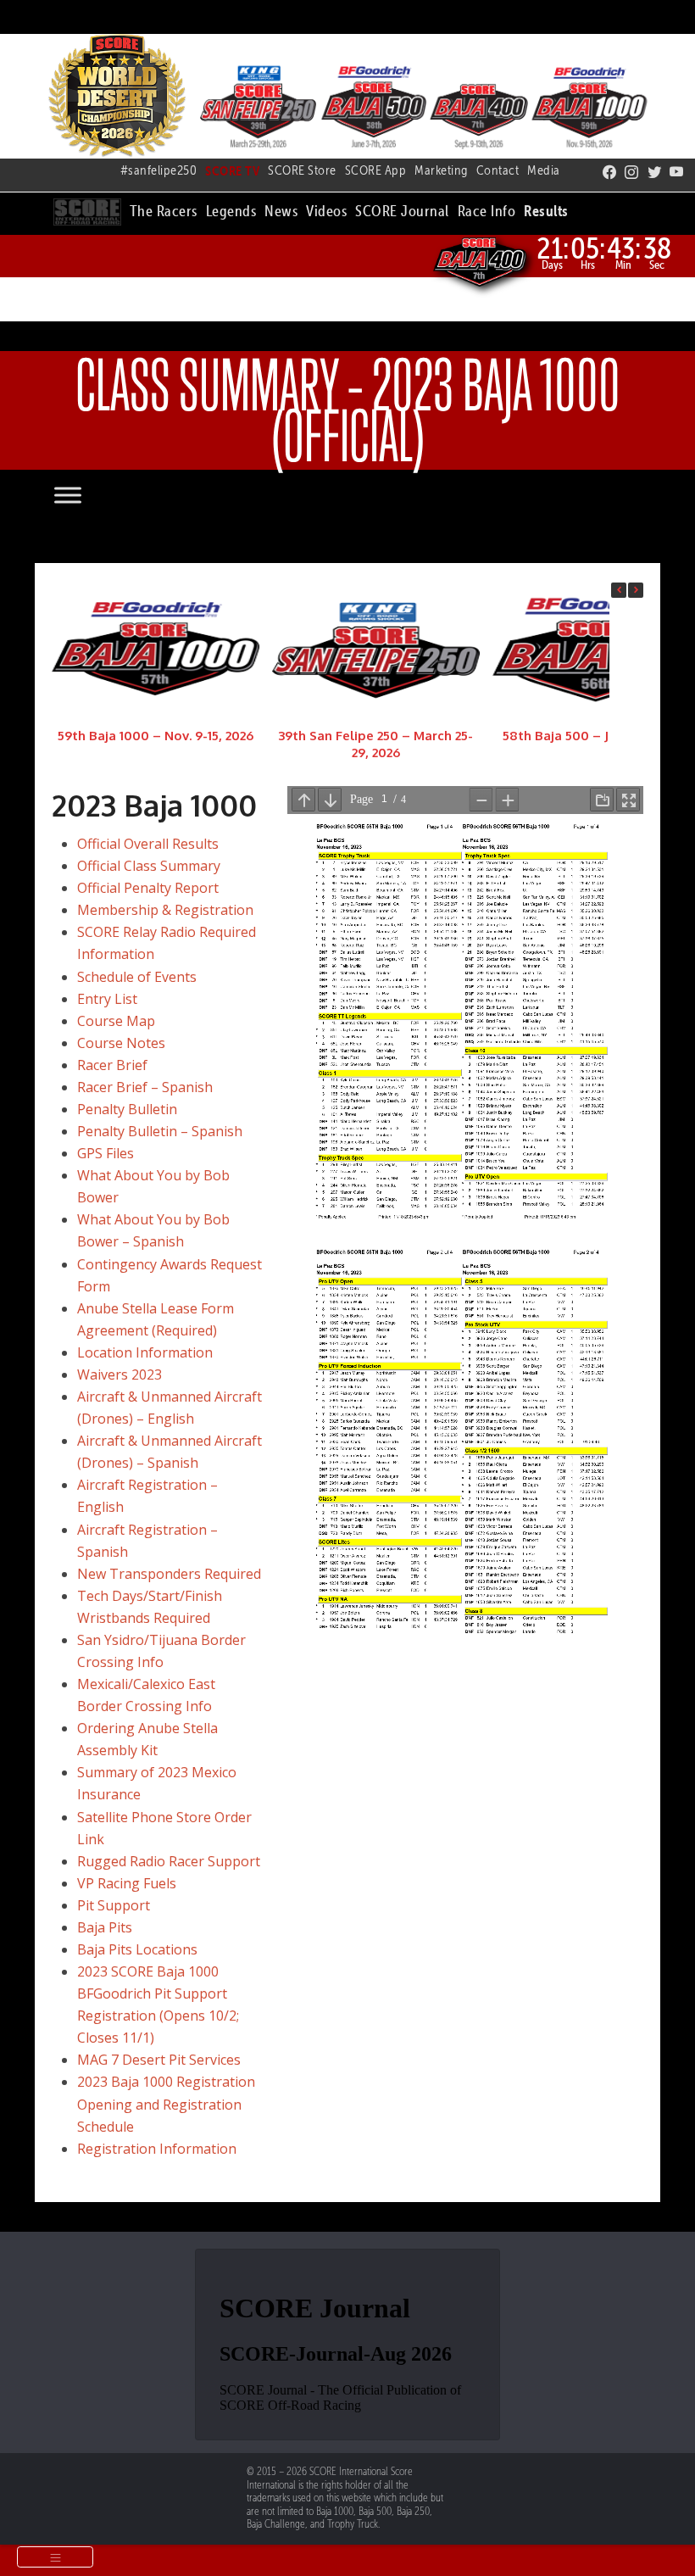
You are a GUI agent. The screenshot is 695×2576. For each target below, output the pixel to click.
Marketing (441, 170)
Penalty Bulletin (127, 1109)
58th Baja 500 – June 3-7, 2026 (596, 736)
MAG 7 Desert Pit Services (159, 2060)
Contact (498, 170)
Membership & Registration (165, 910)
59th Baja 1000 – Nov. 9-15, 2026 (156, 736)
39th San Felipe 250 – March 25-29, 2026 (375, 744)
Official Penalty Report (148, 888)
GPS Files (106, 1153)
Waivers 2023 (120, 1374)
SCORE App (376, 170)
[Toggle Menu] (85, 496)
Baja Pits (105, 1927)
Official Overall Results (148, 844)
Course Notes (121, 1043)
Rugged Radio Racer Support (169, 1861)
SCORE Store (302, 170)
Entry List (107, 999)
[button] (164, 209)
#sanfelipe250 (159, 170)
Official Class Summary (149, 866)
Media (544, 170)
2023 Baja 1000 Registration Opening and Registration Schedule (166, 2104)
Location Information (145, 1352)
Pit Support (114, 1905)
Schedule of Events (137, 977)
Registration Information (157, 2149)
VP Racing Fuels (127, 1883)
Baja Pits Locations (137, 1949)
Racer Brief (112, 1065)
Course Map (116, 1021)
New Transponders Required (169, 1574)
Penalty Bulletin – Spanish (160, 1131)
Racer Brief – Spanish (145, 1087)
